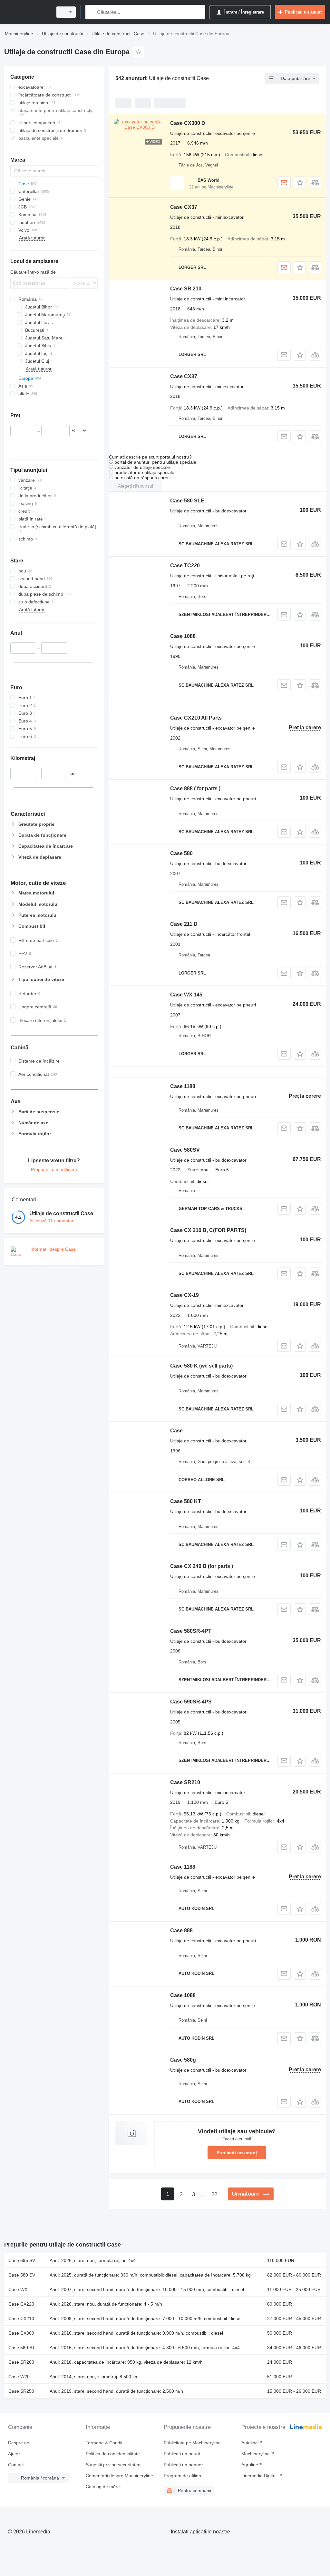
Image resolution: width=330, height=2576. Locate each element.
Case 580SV (185, 1150)
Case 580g (183, 2060)
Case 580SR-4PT (191, 1631)
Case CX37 (184, 207)
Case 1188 (183, 1086)
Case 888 (181, 1930)
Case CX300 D (188, 123)
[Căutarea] (92, 12)
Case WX (18, 2289)
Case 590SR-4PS (191, 1702)
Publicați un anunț (237, 2153)
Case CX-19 (184, 1295)
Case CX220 (21, 2304)
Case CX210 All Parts (196, 718)
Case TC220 (185, 566)
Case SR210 (185, 1782)
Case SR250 (21, 2391)
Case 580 (181, 853)
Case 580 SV (22, 2275)
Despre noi (19, 2443)
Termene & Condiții (105, 2443)
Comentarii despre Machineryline (119, 2476)
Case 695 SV (22, 2260)
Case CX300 (21, 2333)
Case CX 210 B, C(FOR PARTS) (208, 1230)
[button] (300, 182)
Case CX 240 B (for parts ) (202, 1566)
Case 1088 (183, 636)
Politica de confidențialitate (113, 2454)
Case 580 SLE (187, 501)
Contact (16, 2465)
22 (214, 2194)
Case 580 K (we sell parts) (201, 1366)
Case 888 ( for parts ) (195, 788)
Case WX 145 (186, 995)
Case (176, 1431)
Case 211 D (184, 924)
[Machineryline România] (27, 12)
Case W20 (19, 2377)
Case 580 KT (186, 1501)
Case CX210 (21, 2318)
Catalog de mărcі (103, 2487)
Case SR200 (21, 2362)
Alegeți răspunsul (136, 486)
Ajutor (14, 2454)
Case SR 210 (186, 289)
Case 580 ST (22, 2348)
